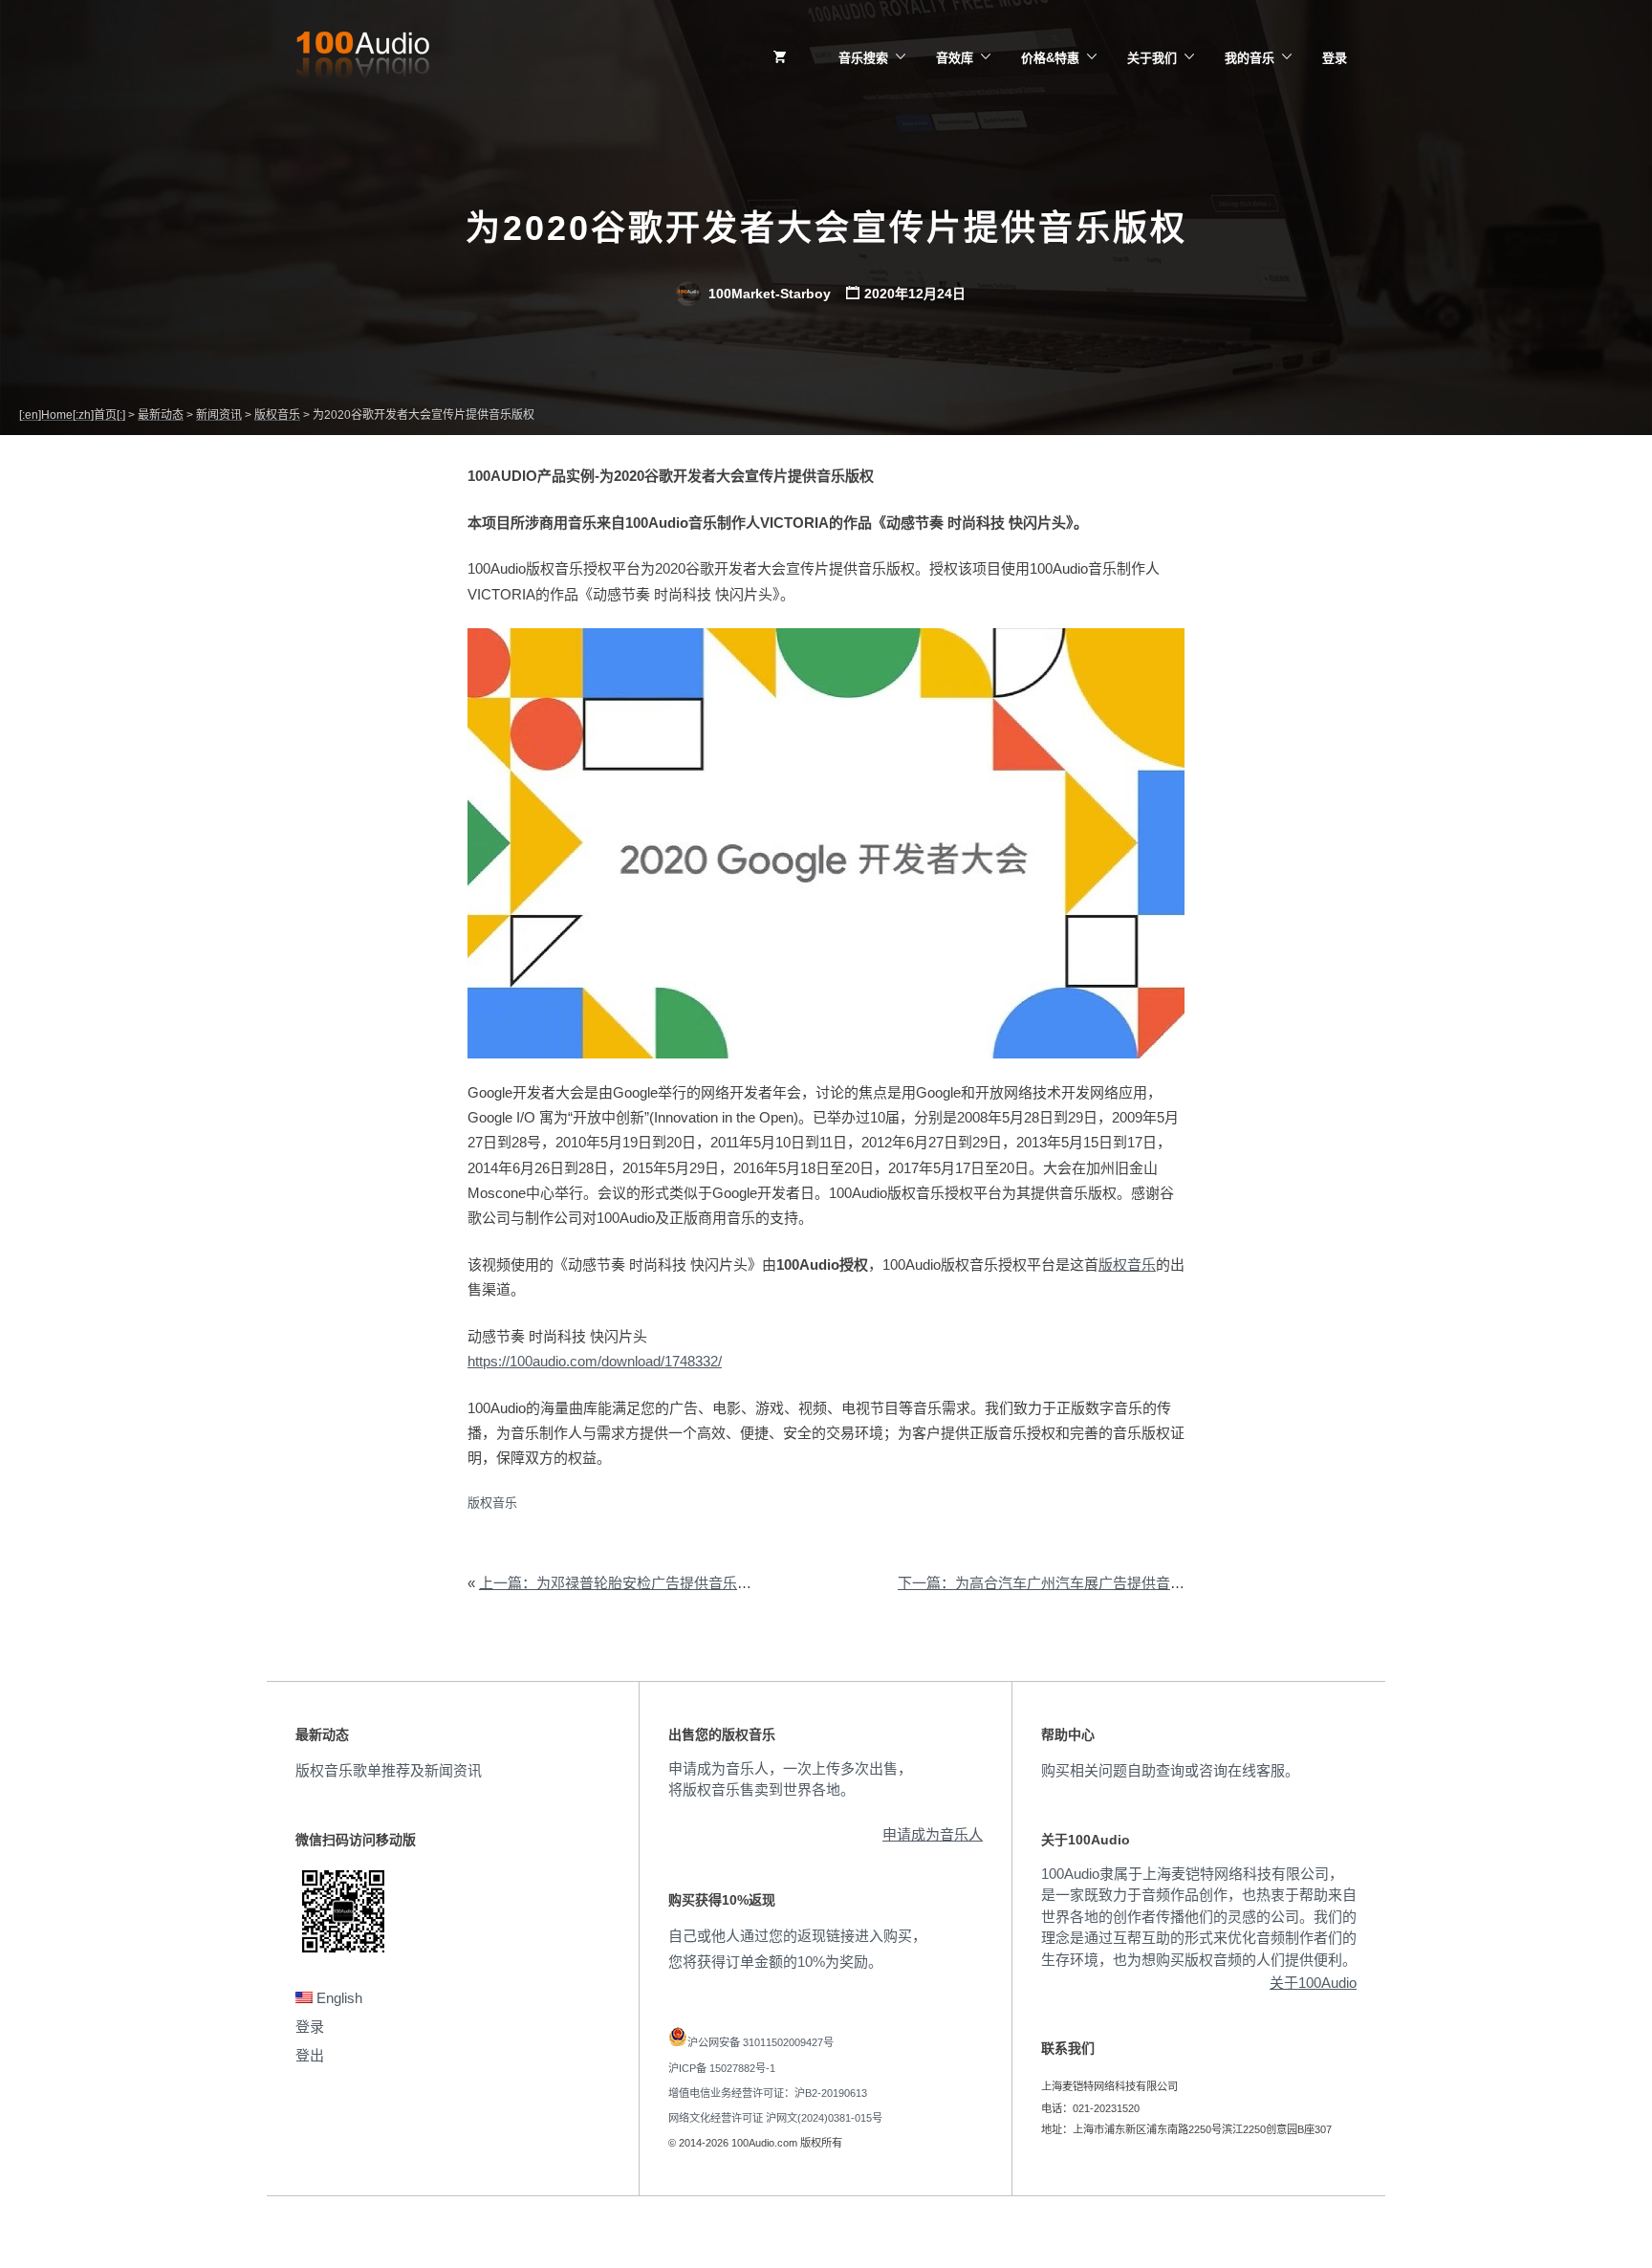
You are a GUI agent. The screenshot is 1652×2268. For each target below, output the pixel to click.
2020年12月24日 (915, 294)
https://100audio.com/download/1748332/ (595, 1361)
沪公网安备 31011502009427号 (761, 2042)
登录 (1335, 58)
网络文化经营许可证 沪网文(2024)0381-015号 (775, 2118)
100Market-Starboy (768, 294)
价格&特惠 (1050, 58)
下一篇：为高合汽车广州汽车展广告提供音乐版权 (1055, 1583)
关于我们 (1152, 58)
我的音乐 (1250, 58)
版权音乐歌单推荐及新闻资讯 (389, 1770)
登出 (310, 2055)
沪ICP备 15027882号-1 (722, 2068)
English (337, 1998)
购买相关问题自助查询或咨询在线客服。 (1170, 1770)
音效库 (955, 58)
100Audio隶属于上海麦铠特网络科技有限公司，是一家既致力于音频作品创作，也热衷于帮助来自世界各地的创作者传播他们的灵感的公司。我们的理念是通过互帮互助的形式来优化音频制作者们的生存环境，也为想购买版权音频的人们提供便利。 (1199, 1917)
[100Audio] (362, 58)
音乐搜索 (863, 58)
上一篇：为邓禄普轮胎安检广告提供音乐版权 (622, 1583)
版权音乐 (1127, 1265)
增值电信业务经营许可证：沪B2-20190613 (768, 2093)
